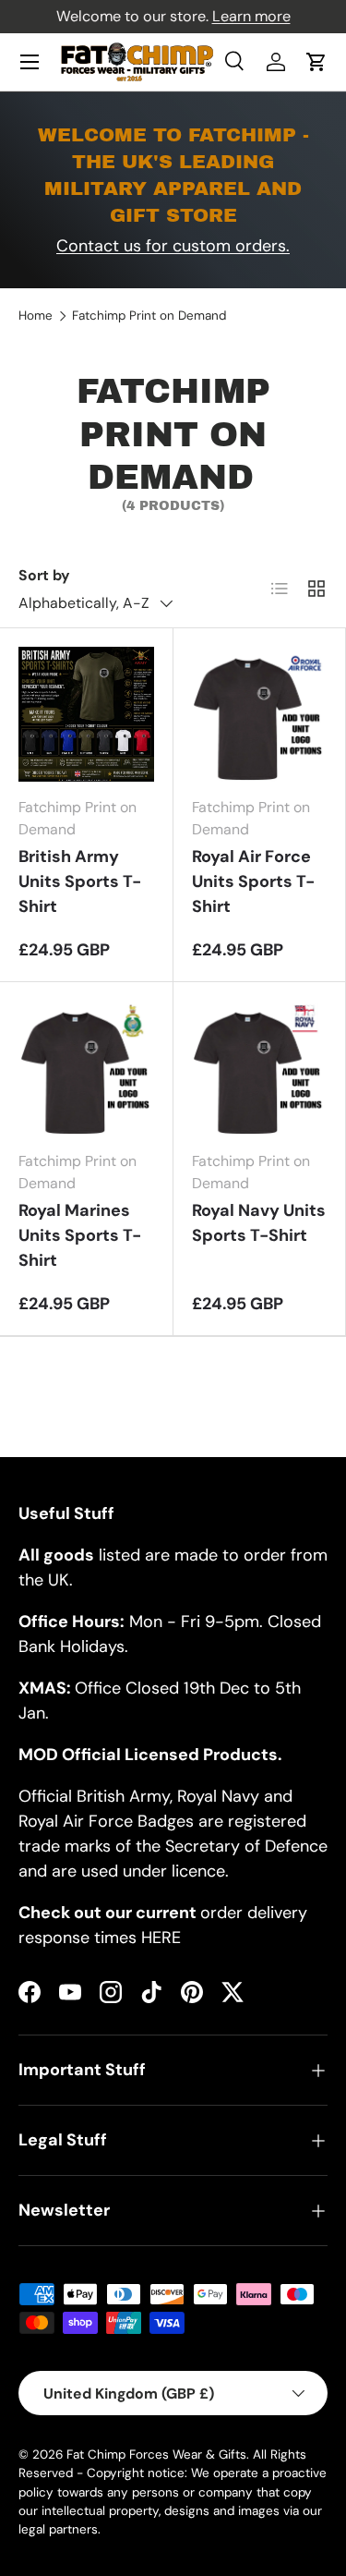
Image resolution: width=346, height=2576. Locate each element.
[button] (316, 62)
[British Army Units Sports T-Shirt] (86, 715)
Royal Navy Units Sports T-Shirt (259, 1223)
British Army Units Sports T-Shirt (80, 881)
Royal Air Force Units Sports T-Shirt (253, 881)
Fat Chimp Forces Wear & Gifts (156, 2454)
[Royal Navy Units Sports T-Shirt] (260, 1069)
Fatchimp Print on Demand (149, 316)
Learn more (251, 16)
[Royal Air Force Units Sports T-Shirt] (260, 715)
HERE (161, 1938)
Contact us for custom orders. (173, 246)
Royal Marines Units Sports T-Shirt (80, 1235)
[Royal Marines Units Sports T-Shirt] (86, 1069)
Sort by (44, 575)
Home (36, 316)
